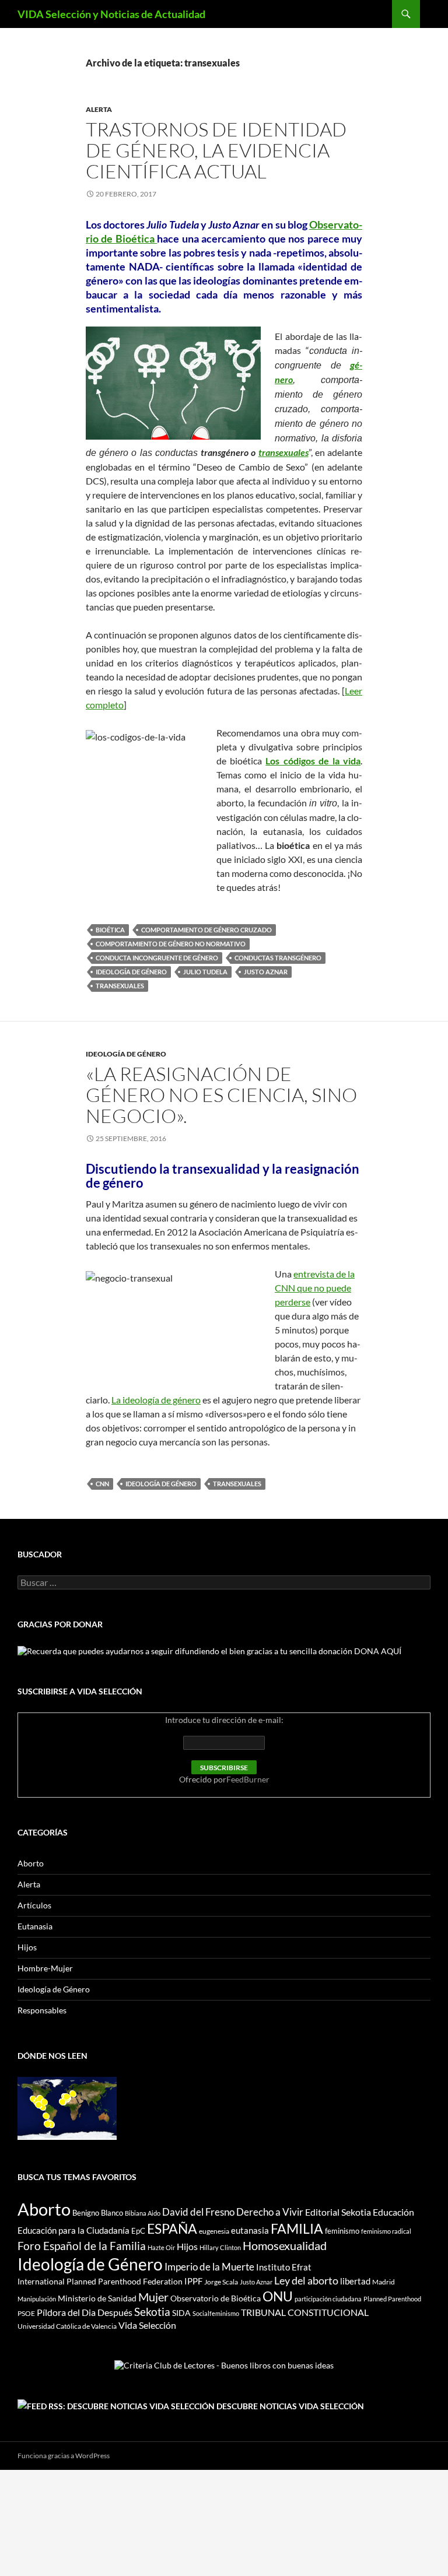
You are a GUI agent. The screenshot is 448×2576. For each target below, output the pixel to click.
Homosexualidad (285, 2245)
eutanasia (250, 2230)
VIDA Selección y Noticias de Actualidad (111, 14)
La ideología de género (156, 1400)
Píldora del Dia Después (85, 2312)
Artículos (34, 1905)
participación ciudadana (328, 2299)
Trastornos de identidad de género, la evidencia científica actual (216, 150)
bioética (110, 930)
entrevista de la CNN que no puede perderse (315, 1288)
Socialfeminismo (216, 2313)
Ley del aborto (306, 2281)
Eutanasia (35, 1926)
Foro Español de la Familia (82, 2246)
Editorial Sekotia (338, 2212)
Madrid (384, 2282)
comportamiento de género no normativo (171, 944)
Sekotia (152, 2312)
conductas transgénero (278, 958)
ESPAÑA (172, 2228)
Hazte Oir (161, 2247)
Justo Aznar (266, 972)
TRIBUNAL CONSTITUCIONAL (305, 2312)
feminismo (342, 2231)
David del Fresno (198, 2212)
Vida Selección (147, 2325)
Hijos (27, 1947)
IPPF (193, 2281)
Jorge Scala (221, 2282)
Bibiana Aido (143, 2213)
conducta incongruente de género (157, 958)
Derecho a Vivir (270, 2212)
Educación (393, 2212)
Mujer (153, 2297)
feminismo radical (386, 2231)
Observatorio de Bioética (216, 2298)
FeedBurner (248, 1779)
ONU (278, 2296)
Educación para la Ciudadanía (73, 2230)
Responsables (42, 2010)
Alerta (99, 109)
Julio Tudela (205, 972)
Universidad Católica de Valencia (67, 2326)
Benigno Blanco (98, 2213)
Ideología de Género (131, 972)
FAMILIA (297, 2228)
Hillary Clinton (220, 2247)
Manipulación (37, 2299)
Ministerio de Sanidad (97, 2298)
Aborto (31, 1863)
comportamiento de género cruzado (206, 930)
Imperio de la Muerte (209, 2267)
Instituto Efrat (284, 2267)
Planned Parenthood (392, 2299)
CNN (102, 1484)
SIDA (181, 2313)
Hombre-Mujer (45, 1968)
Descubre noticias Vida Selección (290, 2406)
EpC (138, 2231)
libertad (355, 2281)
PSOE (26, 2313)
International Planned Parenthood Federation (100, 2281)
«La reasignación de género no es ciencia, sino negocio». (221, 1095)
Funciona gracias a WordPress (64, 2456)
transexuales (283, 452)
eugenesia (214, 2231)
